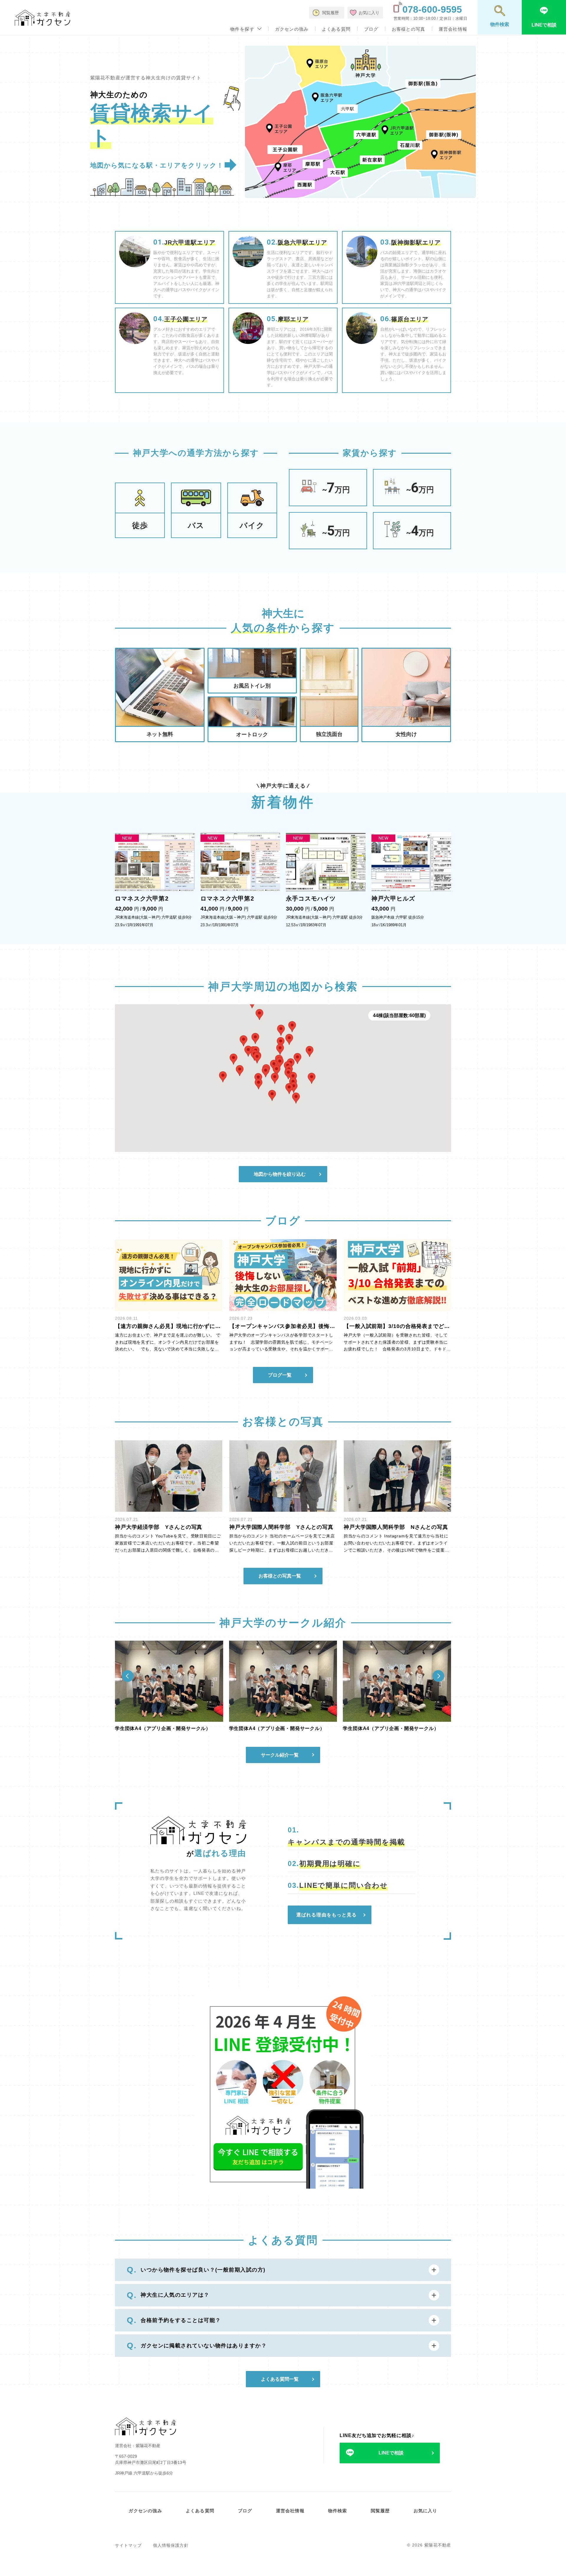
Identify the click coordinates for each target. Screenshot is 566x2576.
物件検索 (338, 2511)
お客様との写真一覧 (280, 1576)
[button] (280, 1049)
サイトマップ (128, 2545)
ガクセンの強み (292, 29)
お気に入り (426, 2511)
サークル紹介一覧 (280, 1755)
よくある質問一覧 (280, 2379)
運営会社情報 (453, 29)
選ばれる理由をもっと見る (326, 1915)
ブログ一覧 (280, 1375)
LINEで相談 (391, 2453)
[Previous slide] (128, 1676)
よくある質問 (336, 29)
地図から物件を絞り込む (280, 1174)
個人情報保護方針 (171, 2545)
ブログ (371, 29)
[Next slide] (438, 1676)
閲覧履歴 (380, 2511)
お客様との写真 (408, 29)
